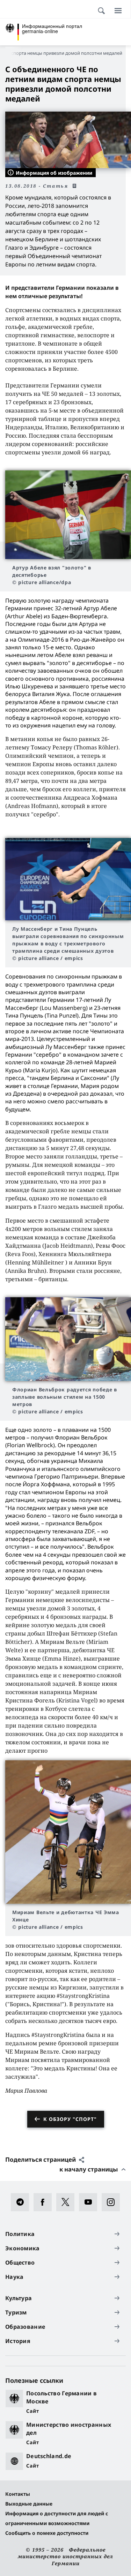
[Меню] (118, 10)
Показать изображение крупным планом (68, 515)
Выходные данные (29, 2504)
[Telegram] (22, 2202)
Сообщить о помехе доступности (47, 2533)
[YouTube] (90, 2202)
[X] (68, 2202)
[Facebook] (45, 2202)
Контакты (18, 2494)
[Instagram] (113, 2202)
